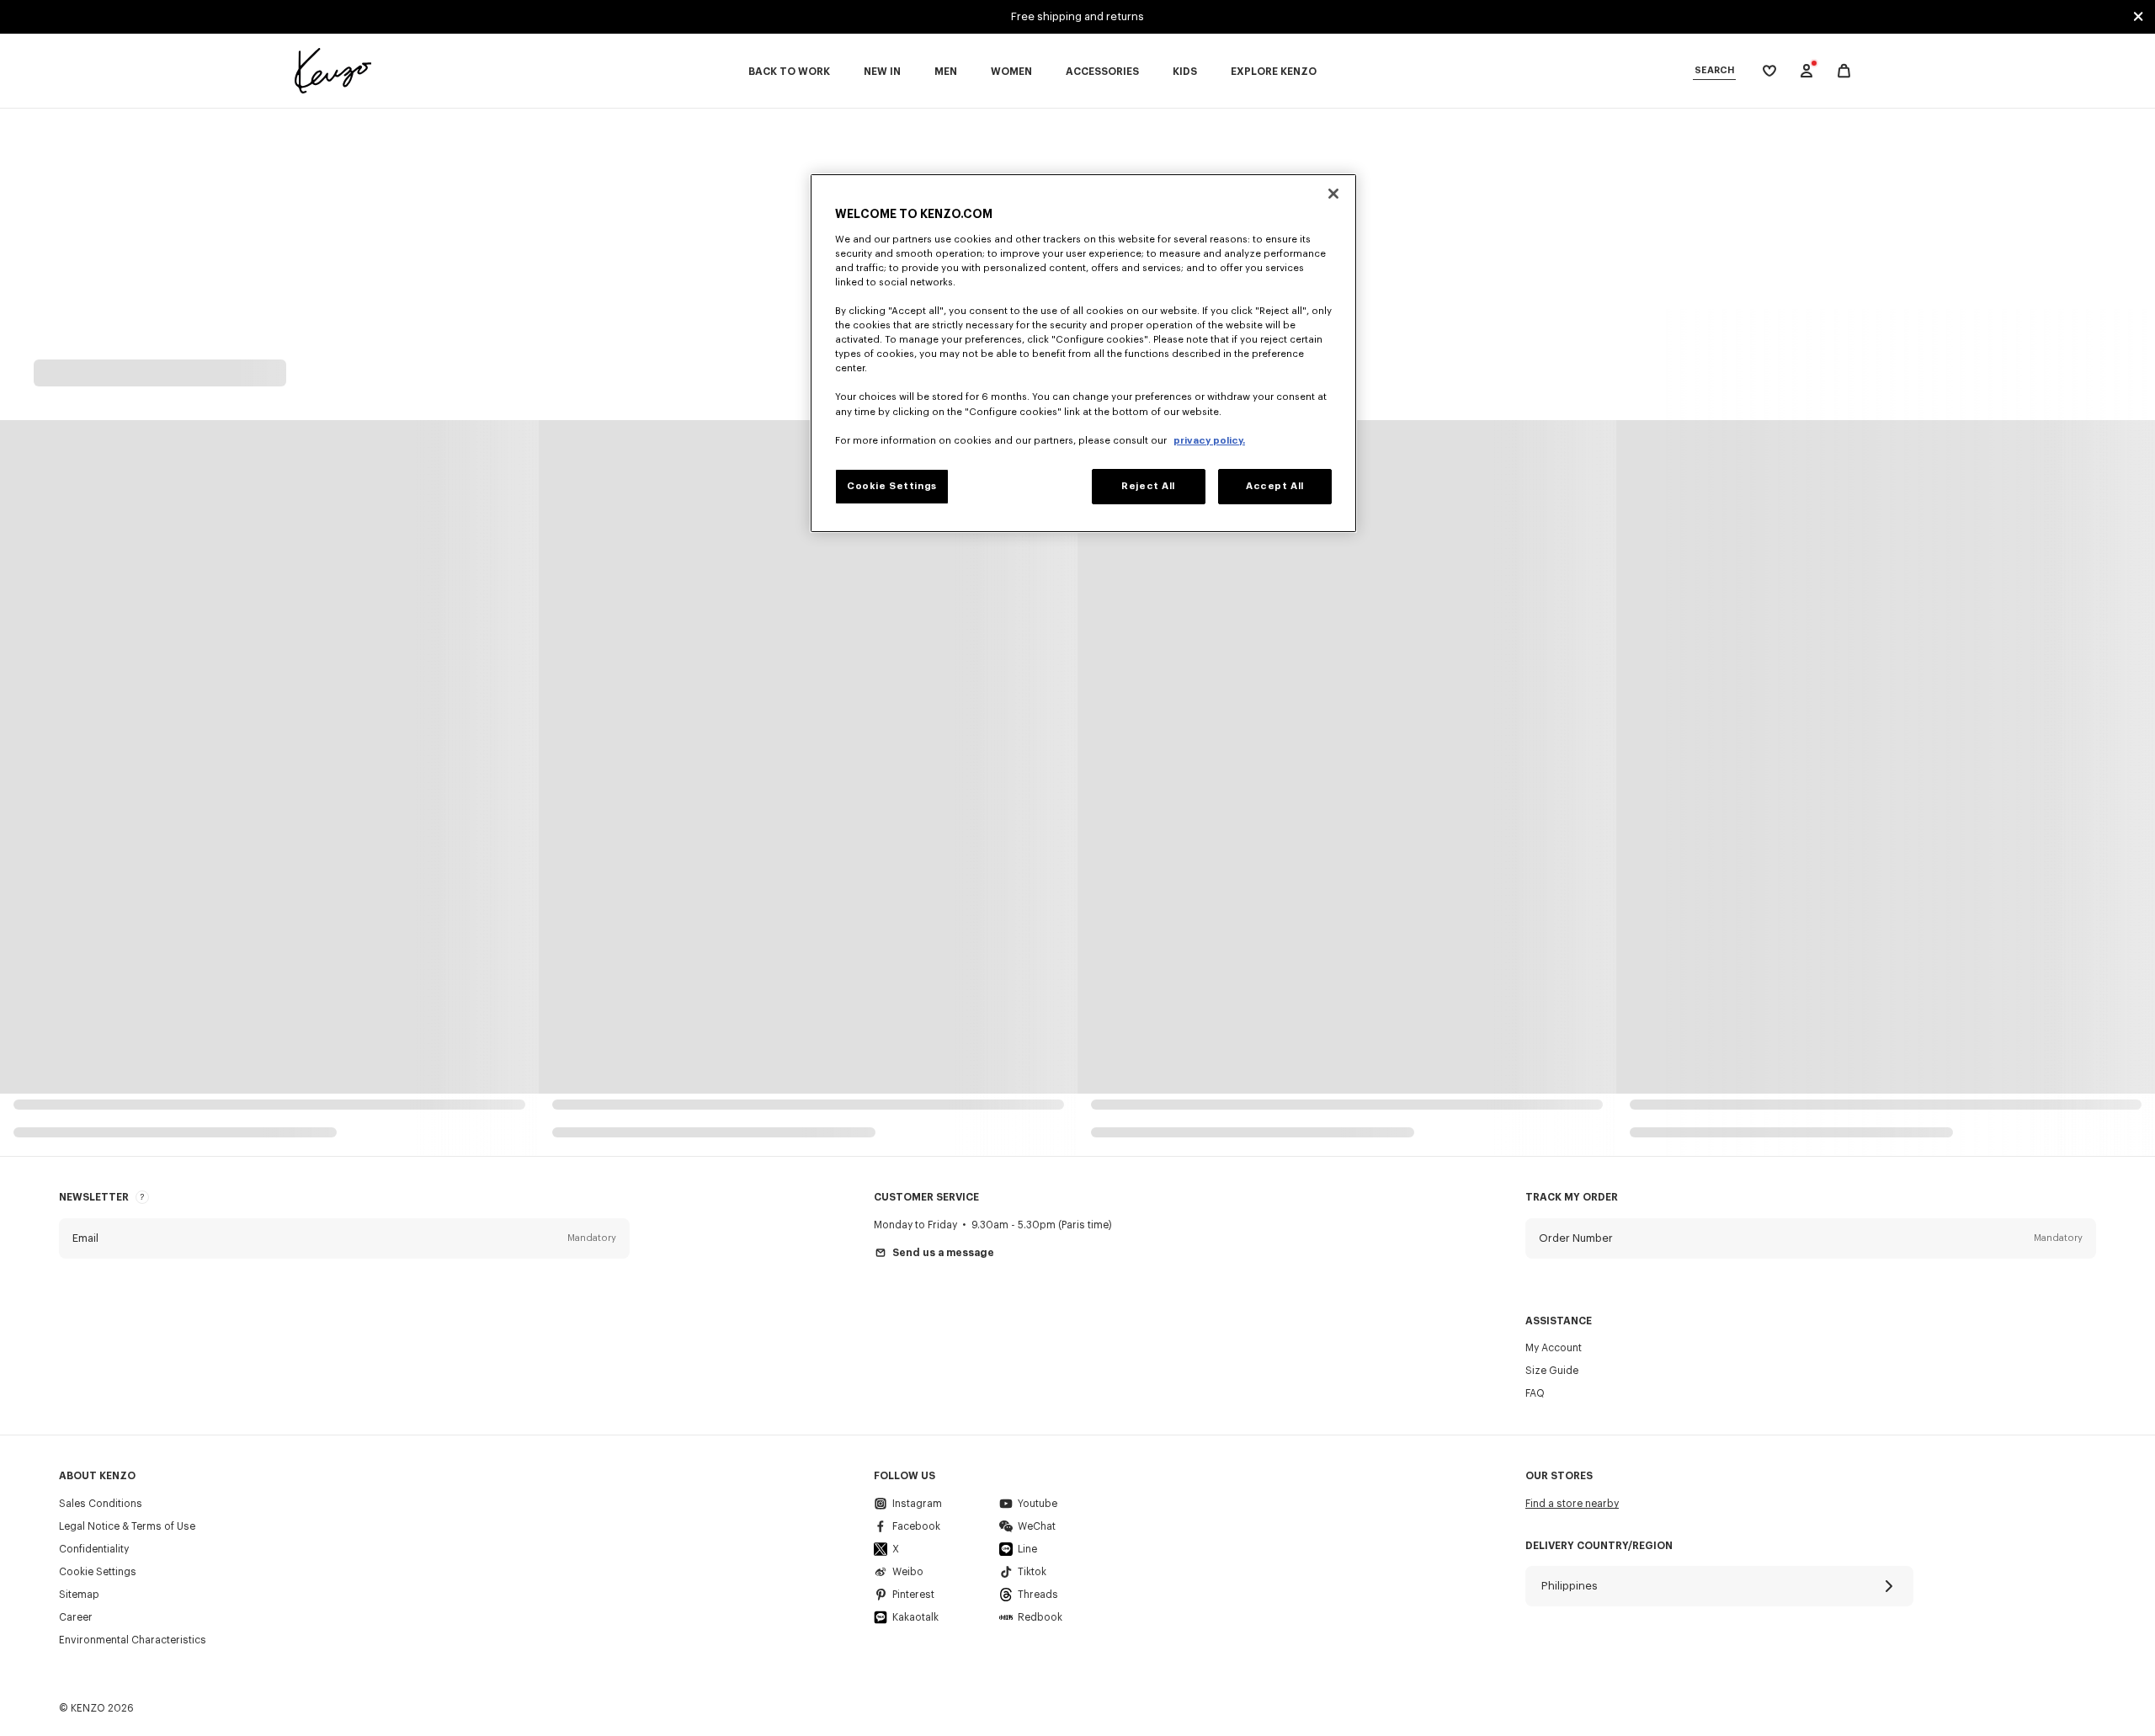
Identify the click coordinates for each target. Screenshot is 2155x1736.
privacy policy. (1209, 441)
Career (76, 1617)
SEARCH (1714, 70)
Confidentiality (94, 1549)
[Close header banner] (2138, 17)
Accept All (1275, 486)
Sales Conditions (101, 1504)
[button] (344, 1238)
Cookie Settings (98, 1572)
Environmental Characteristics (133, 1640)
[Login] (1806, 71)
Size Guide (1552, 1371)
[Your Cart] (1844, 71)
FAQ (1535, 1393)
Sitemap (79, 1595)
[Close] (1333, 194)
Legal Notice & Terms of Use (127, 1526)
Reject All (1148, 486)
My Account (1554, 1348)
